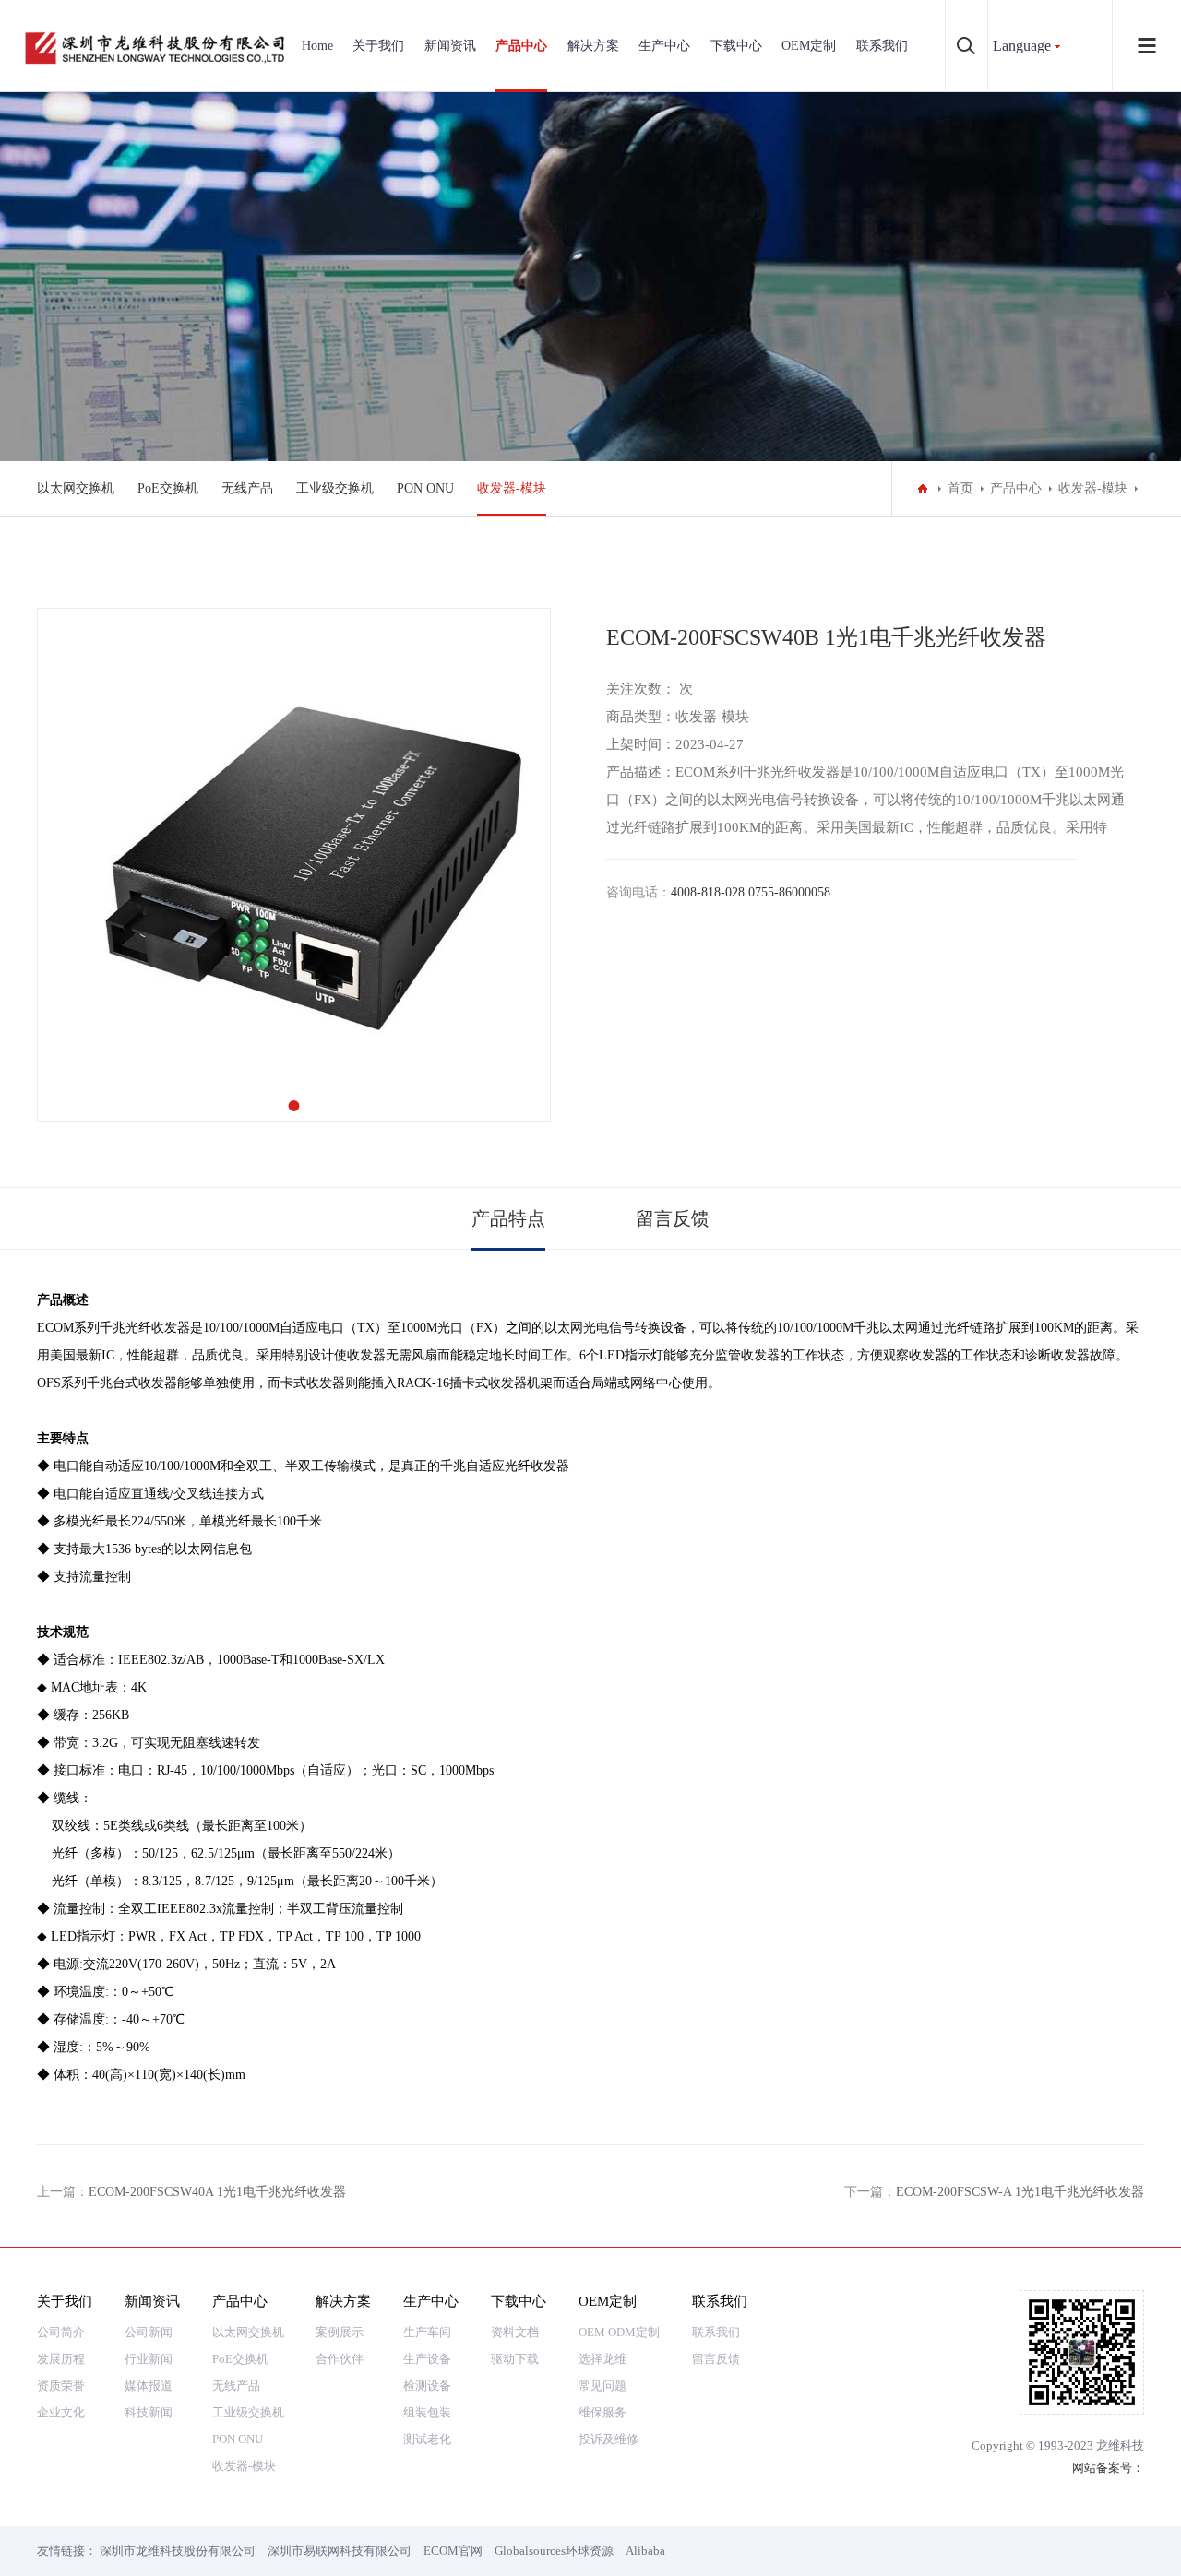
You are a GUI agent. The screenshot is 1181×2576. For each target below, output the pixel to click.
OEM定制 (809, 46)
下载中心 (736, 46)
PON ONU (425, 488)
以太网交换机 (76, 488)
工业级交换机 (335, 488)
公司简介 (61, 2332)
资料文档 (515, 2332)
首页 (960, 488)
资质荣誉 (61, 2386)
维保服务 (602, 2412)
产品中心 (521, 46)
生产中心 (664, 46)
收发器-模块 (512, 488)
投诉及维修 (608, 2439)
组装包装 (427, 2412)
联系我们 (882, 46)
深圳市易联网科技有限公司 (340, 2551)
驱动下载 (515, 2359)
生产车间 (427, 2332)
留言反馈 (673, 1218)
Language (1022, 46)
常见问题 (602, 2386)
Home (317, 46)
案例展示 (340, 2332)
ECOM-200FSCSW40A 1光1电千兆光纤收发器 (217, 2192)
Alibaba (645, 2551)
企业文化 (61, 2412)
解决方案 (593, 46)
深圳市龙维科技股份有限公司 (178, 2551)
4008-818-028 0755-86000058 (751, 892)
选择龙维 (602, 2359)
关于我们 (378, 46)
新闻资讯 (450, 46)
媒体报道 (149, 2386)
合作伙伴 (340, 2359)
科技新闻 (149, 2412)
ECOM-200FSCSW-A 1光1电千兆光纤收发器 (1020, 2192)
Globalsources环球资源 (554, 2551)
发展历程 (61, 2359)
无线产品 (247, 488)
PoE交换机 (168, 488)
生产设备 (427, 2359)
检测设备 (427, 2386)
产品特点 (508, 1218)
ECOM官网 (453, 2551)
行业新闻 (149, 2359)
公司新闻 (149, 2332)
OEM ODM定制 (619, 2332)
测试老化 (427, 2439)
